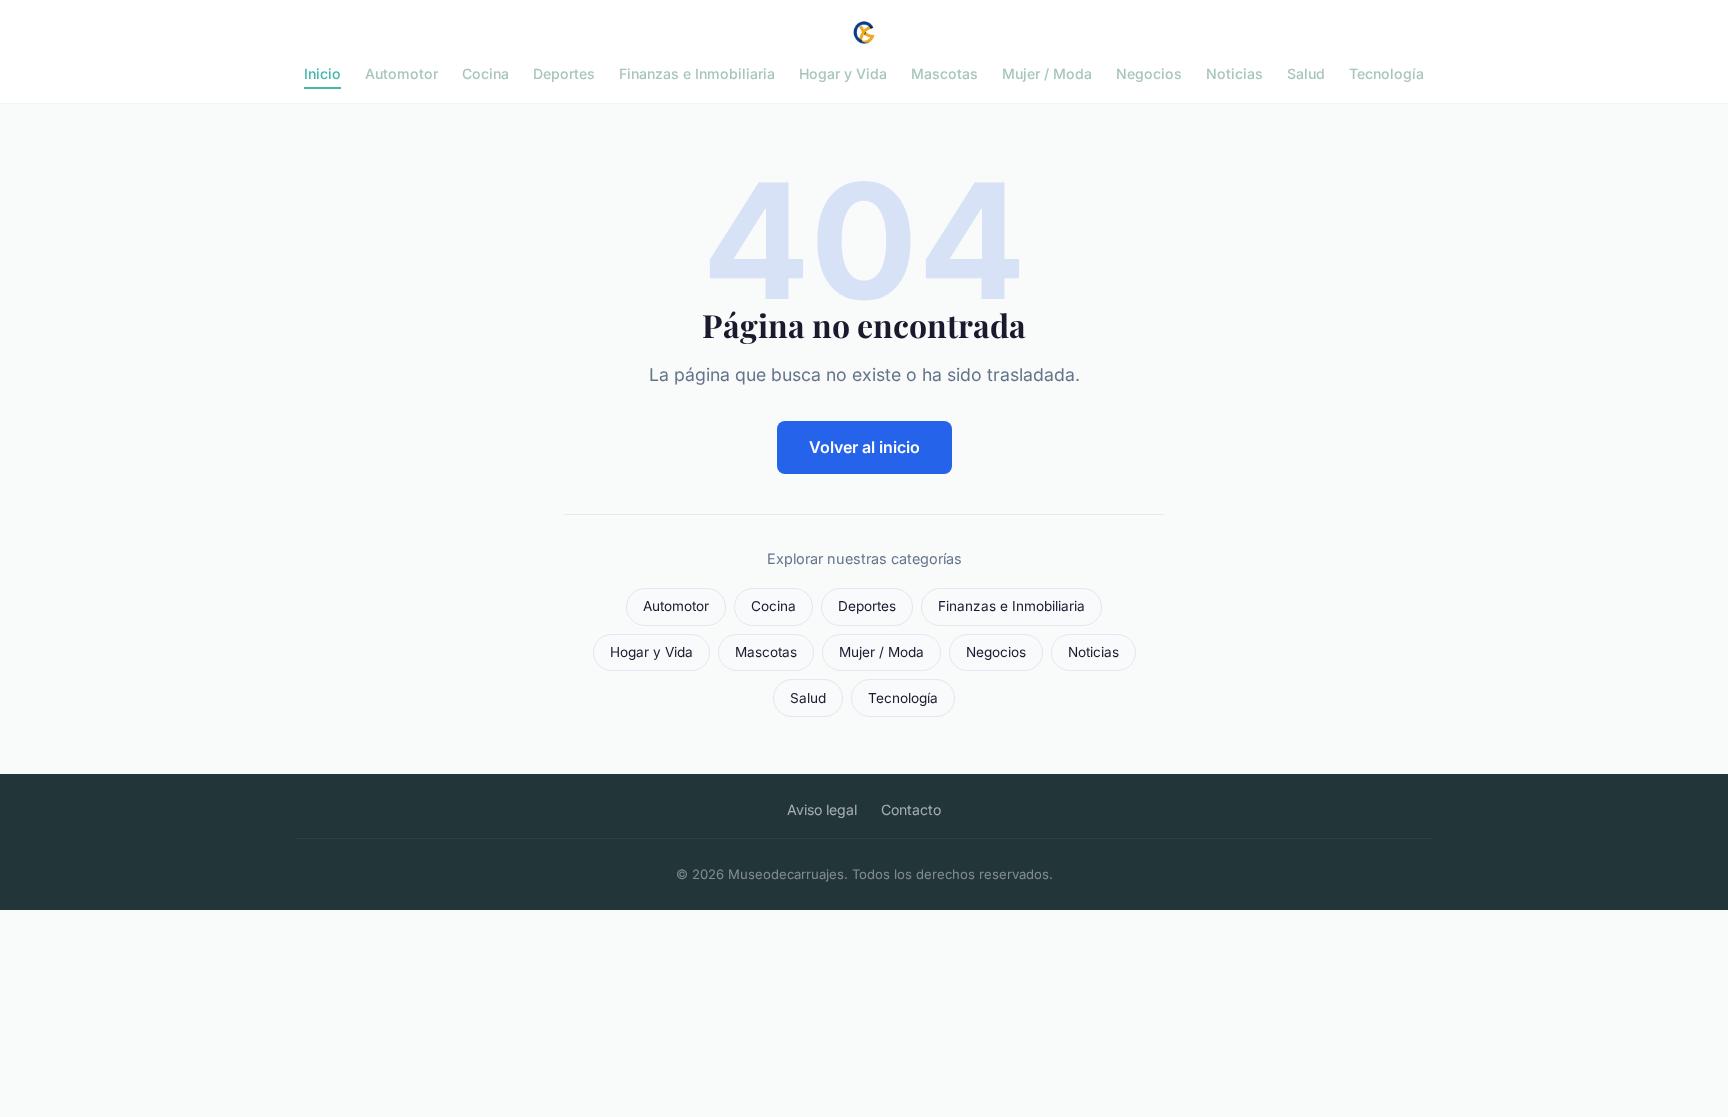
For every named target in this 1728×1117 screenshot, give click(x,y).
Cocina (485, 73)
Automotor (401, 73)
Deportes (564, 73)
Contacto (911, 809)
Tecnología (1386, 73)
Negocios (1149, 73)
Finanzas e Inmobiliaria (697, 73)
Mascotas (944, 73)
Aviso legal (822, 809)
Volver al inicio (864, 447)
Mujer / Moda (1047, 73)
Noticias (1234, 73)
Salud (1306, 73)
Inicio (322, 73)
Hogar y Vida (843, 73)
